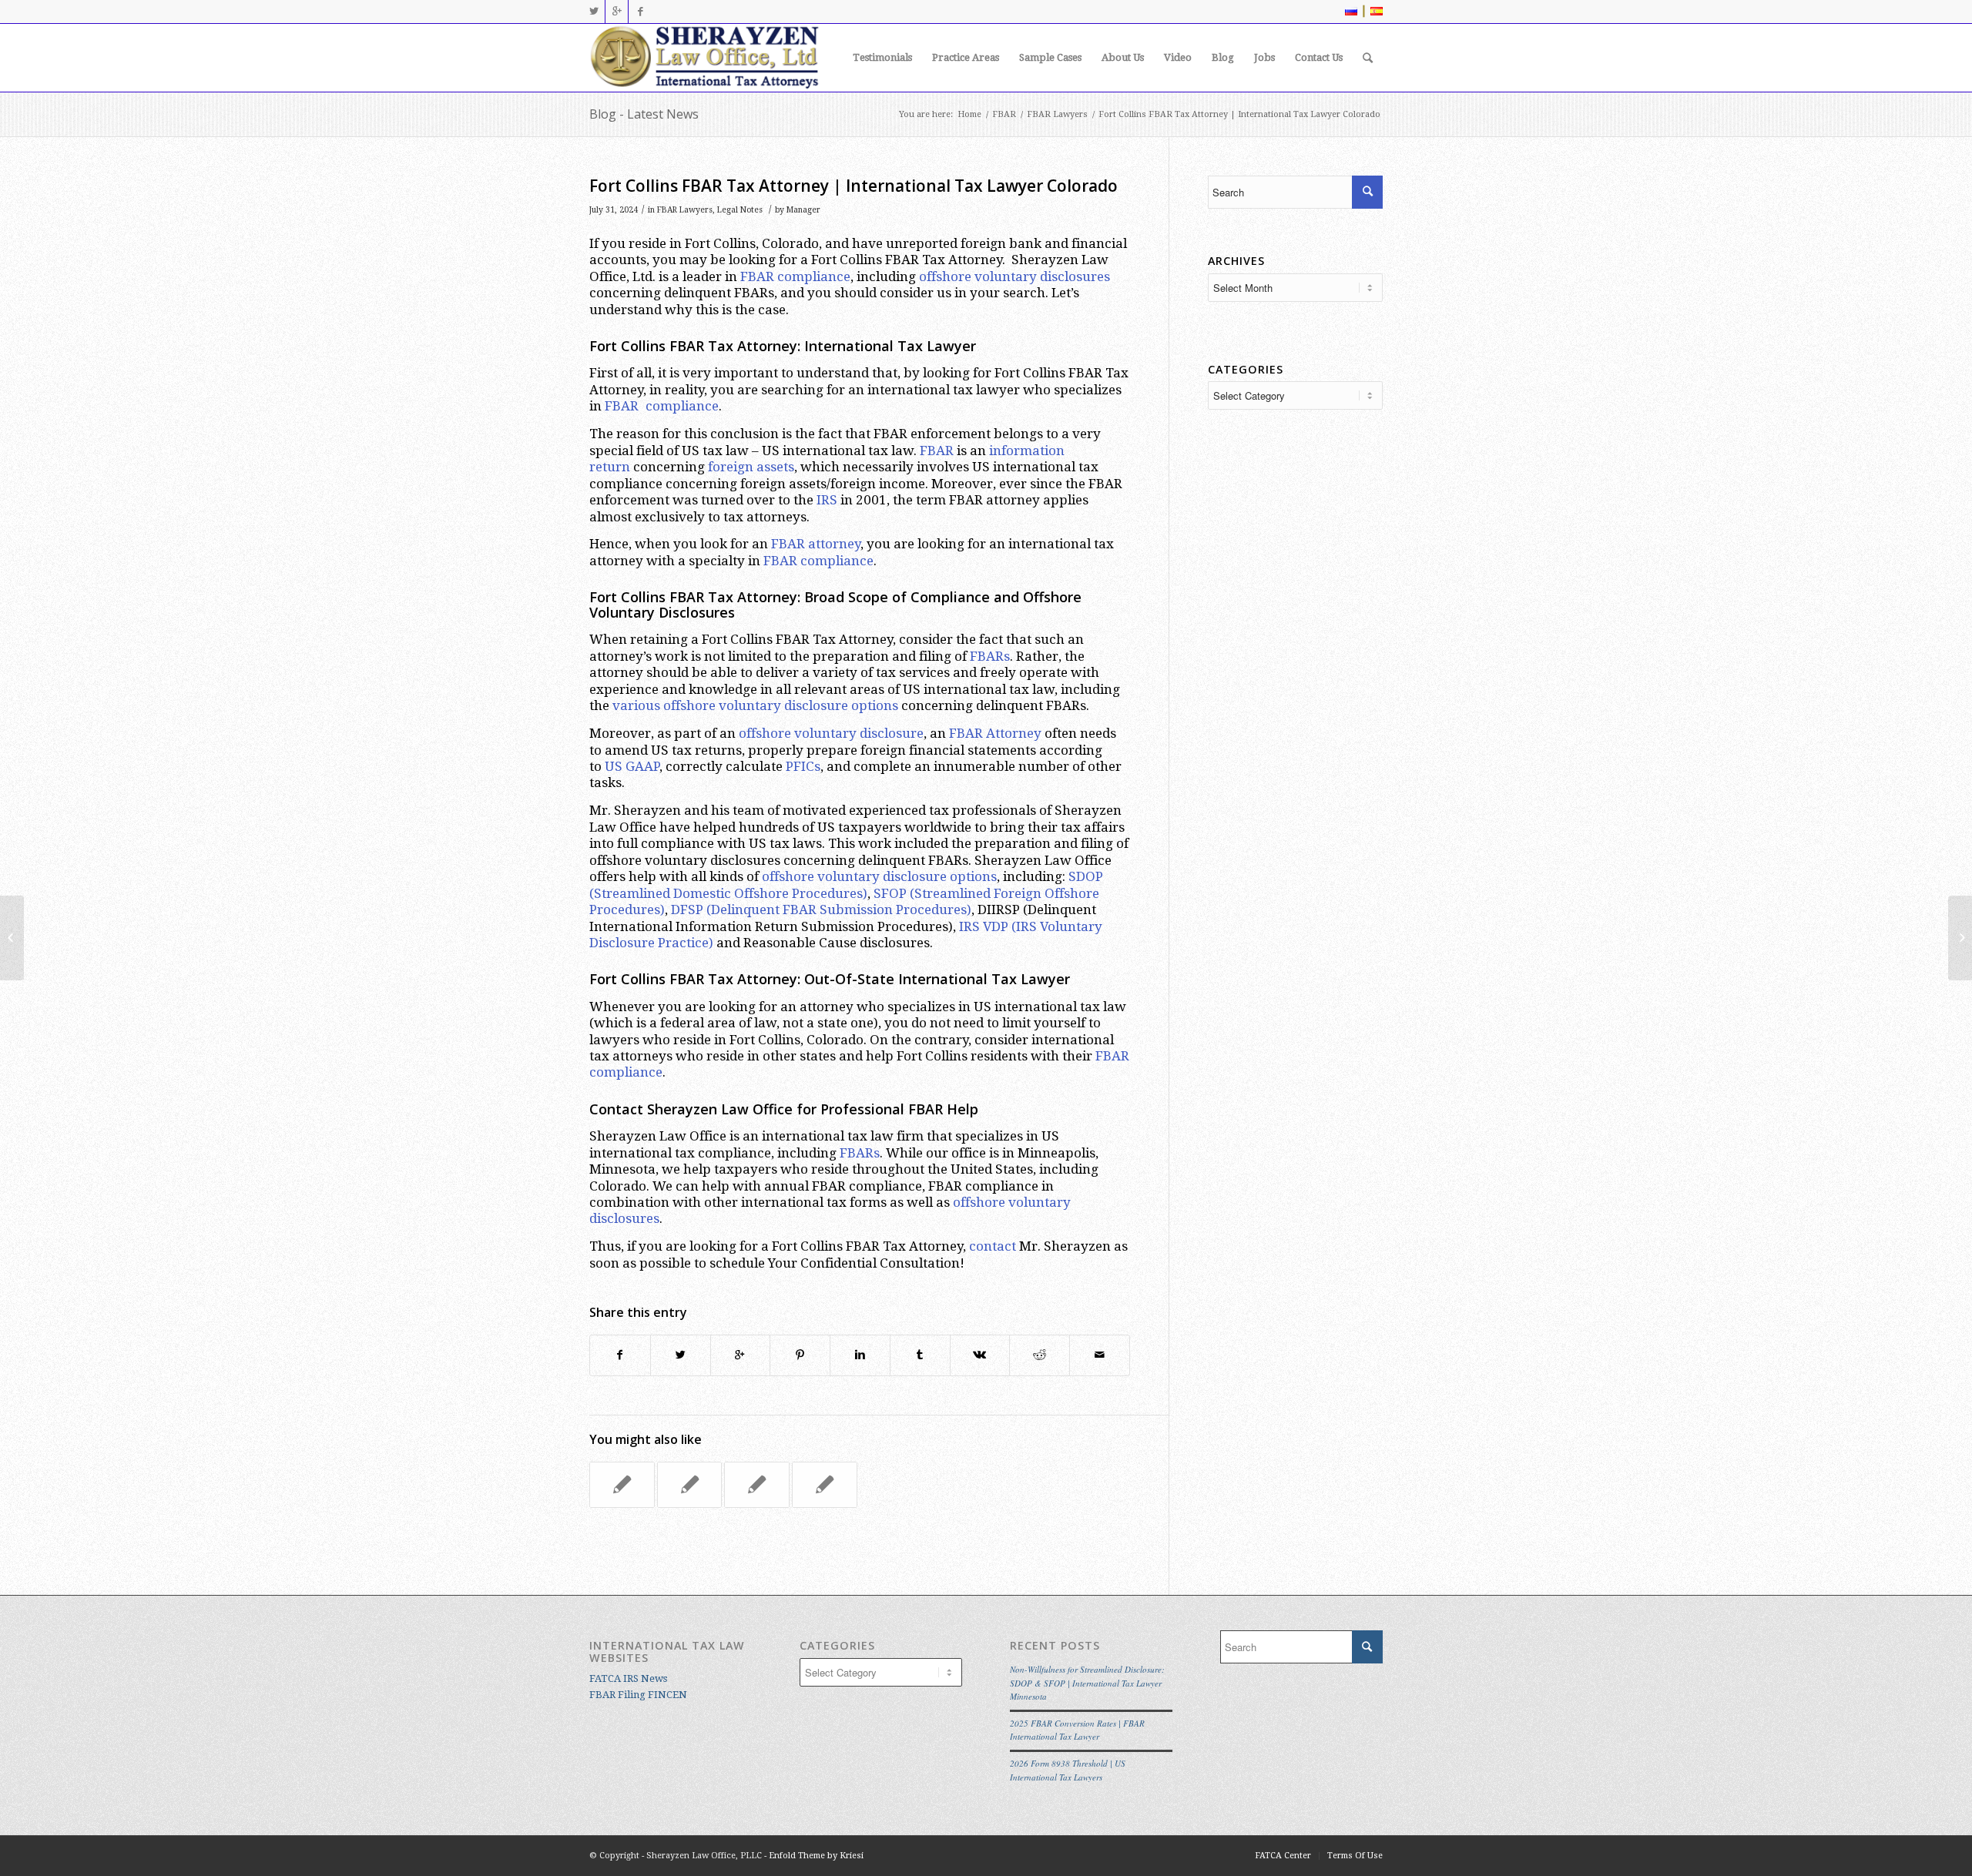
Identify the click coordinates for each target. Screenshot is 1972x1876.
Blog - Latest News (644, 114)
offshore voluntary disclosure (831, 733)
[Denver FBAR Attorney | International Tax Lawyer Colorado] (757, 1485)
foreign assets (751, 467)
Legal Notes (740, 210)
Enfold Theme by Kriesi (816, 1856)
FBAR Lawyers (1057, 114)
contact (993, 1246)
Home (969, 114)
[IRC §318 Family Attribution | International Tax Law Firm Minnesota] (825, 1485)
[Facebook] (640, 12)
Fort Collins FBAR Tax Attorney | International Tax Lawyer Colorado (854, 186)
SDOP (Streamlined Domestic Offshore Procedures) (846, 884)
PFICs (803, 766)
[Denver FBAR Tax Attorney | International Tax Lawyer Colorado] (622, 1485)
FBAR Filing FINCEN (638, 1695)
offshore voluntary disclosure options (879, 876)
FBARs (990, 656)
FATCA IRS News (628, 1678)
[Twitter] (594, 12)
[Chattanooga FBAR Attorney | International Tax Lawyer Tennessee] (12, 938)
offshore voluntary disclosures (1015, 276)
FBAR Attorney (995, 733)
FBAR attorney (816, 544)
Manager (803, 210)
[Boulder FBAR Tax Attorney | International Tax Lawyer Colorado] (690, 1485)
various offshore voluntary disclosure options (755, 705)
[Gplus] (617, 12)
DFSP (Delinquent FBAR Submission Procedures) (821, 910)
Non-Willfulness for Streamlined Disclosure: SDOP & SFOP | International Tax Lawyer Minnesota (1087, 1683)
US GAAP (632, 766)
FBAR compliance (795, 276)
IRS (827, 500)
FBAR (1004, 114)
